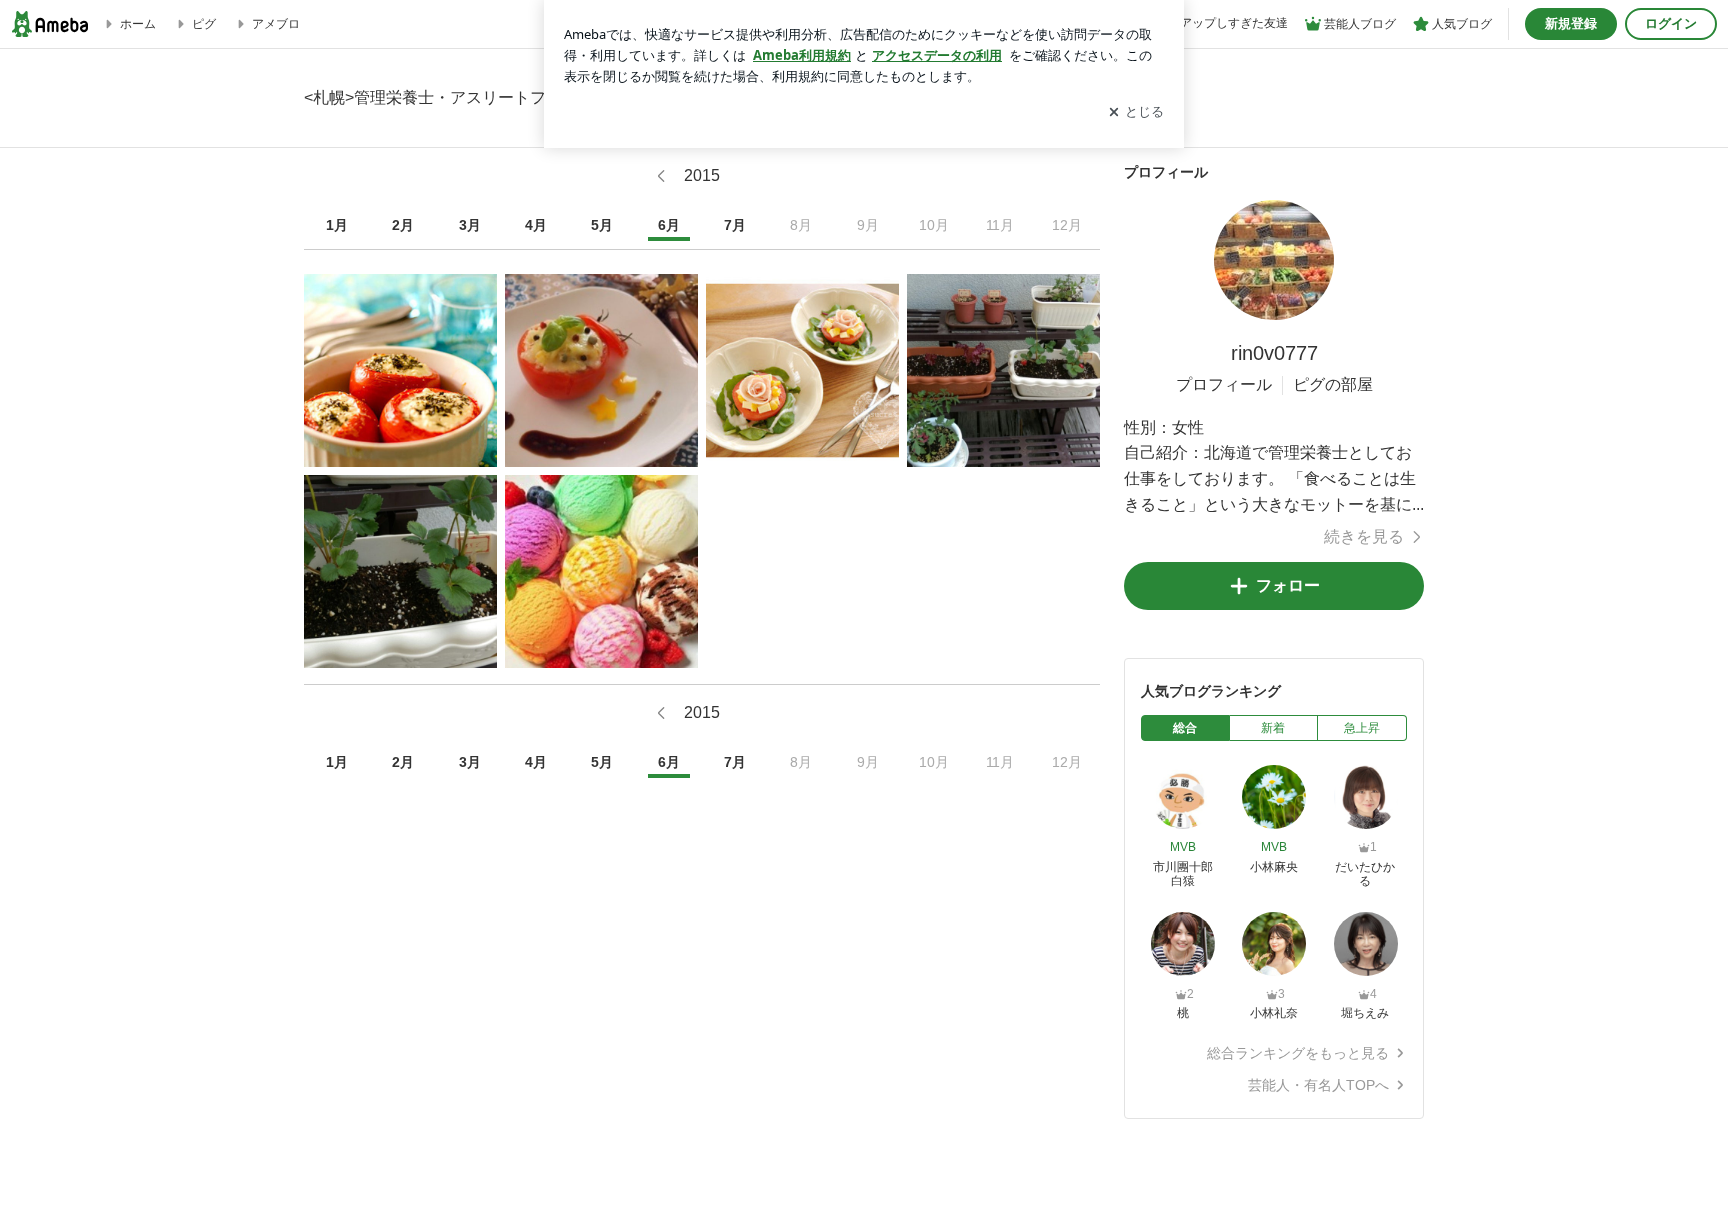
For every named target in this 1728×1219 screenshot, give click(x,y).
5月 (602, 225)
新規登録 (1571, 23)
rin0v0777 (1274, 353)
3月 (470, 225)
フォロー (1288, 585)
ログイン (1671, 23)
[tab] (1185, 728)
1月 (337, 225)
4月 (536, 225)
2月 (403, 225)
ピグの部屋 (1333, 384)
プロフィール (1224, 384)
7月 (735, 225)
